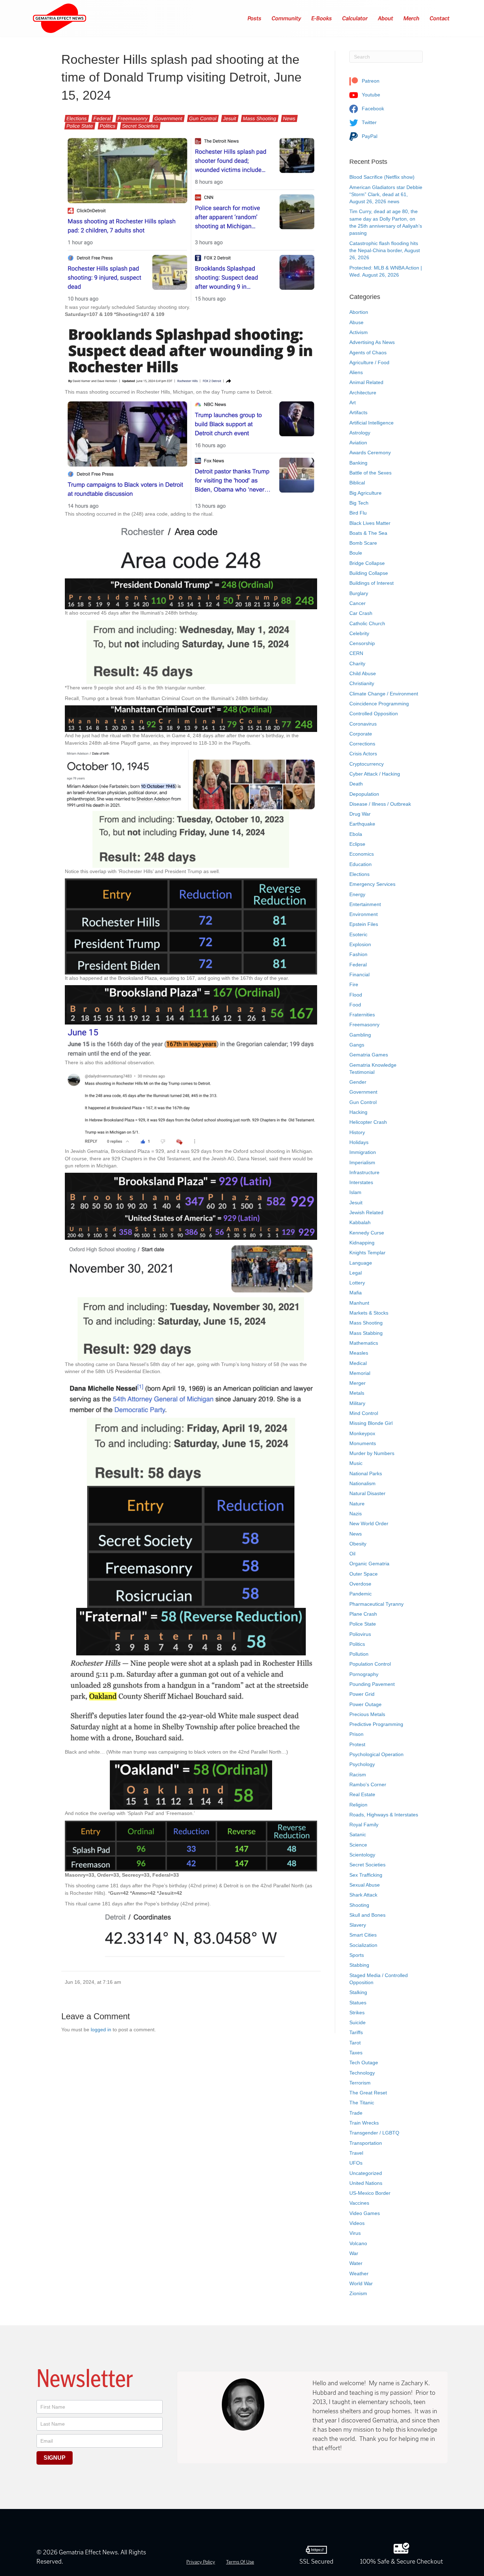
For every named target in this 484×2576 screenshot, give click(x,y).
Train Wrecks (364, 2123)
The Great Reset (368, 2093)
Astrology (360, 433)
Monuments (363, 1443)
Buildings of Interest (372, 583)
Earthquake (362, 824)
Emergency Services (372, 884)
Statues (358, 2003)
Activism (359, 332)
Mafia (356, 1293)
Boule (356, 553)
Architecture (363, 393)
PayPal (369, 136)
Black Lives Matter (370, 523)
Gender (358, 1082)
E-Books (322, 18)
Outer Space (364, 1574)
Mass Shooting (260, 118)
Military (357, 1403)
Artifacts (358, 412)
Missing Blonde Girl (371, 1423)
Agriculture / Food (369, 362)
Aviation (358, 443)
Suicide (358, 2022)
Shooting (359, 1905)
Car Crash (361, 613)
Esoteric (358, 934)
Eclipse (357, 844)
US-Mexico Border (370, 2193)
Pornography (364, 1674)
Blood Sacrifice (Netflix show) (382, 177)
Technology (362, 2073)
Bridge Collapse (367, 563)
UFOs (356, 2163)
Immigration (363, 1152)
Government (168, 118)
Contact (440, 18)
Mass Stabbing (366, 1333)
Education (361, 864)
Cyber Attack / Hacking (375, 774)
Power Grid (362, 1694)
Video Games (365, 2213)
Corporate (361, 734)
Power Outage (365, 1704)
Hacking (358, 1112)
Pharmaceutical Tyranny (376, 1604)
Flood (356, 995)
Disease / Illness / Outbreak (380, 804)
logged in (101, 2030)
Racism (358, 1775)
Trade (356, 2113)
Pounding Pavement (372, 1684)
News (289, 118)
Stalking (358, 1992)
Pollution (359, 1654)
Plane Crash (363, 1614)
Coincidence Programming (379, 704)
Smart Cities (363, 1935)
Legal (356, 1273)
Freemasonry (133, 118)
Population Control (370, 1664)
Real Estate (362, 1794)
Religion (358, 1805)
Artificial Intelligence (372, 423)
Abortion (359, 312)
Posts (255, 18)
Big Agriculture (365, 493)
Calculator (355, 18)
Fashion (358, 954)
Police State (80, 126)
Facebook (372, 109)
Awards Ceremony (370, 453)
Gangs (357, 1045)
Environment (364, 914)
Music (356, 1463)
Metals (357, 1393)
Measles (359, 1353)
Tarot (355, 2043)
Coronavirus (363, 724)
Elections (77, 118)
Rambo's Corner (368, 1784)
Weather (359, 2274)
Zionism (358, 2293)
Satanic (358, 1834)
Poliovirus (360, 1634)
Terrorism (360, 2083)
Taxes (356, 2053)
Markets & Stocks (369, 1313)
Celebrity (359, 633)
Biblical (357, 483)
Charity (357, 664)
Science (358, 1845)
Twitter (368, 122)
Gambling (360, 1035)
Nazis (356, 1514)
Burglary (359, 593)
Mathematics (364, 1343)
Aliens (356, 372)
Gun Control (203, 118)
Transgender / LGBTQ (374, 2133)
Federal (102, 118)
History (357, 1132)
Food (355, 1005)
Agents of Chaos (368, 352)
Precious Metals (367, 1714)
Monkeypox (362, 1433)
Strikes (357, 2012)
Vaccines (359, 2203)
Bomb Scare (363, 543)
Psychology (362, 1764)
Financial (359, 975)
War (354, 2253)
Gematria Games (369, 1055)
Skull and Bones (367, 1915)
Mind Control (364, 1413)
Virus (355, 2233)
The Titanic (362, 2103)
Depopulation (364, 794)
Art (353, 402)
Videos (357, 2223)
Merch (412, 18)
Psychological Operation (376, 1754)
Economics (362, 854)
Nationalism (362, 1483)
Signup (55, 2458)
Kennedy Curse (367, 1233)
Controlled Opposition (374, 714)
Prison (356, 1734)
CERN (356, 653)
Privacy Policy (201, 2562)
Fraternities (362, 1015)
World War (361, 2283)
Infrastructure (364, 1172)
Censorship (362, 643)
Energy (357, 894)
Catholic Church (367, 623)
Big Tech (359, 503)
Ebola (356, 834)
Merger (358, 1383)
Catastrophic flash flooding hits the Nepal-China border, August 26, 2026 (385, 251)
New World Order (369, 1523)
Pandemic (361, 1594)
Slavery (358, 1925)
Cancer (358, 603)
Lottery (357, 1283)
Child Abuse (363, 673)
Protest (357, 1744)
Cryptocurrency (367, 764)
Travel (356, 2153)
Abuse (356, 322)
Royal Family (364, 1825)
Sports (357, 1955)
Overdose (360, 1584)
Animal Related (366, 382)
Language (361, 1263)
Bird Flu (358, 513)
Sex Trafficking (366, 1875)
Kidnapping (362, 1243)
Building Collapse (369, 573)
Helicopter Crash (368, 1122)
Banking (358, 463)
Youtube (370, 95)
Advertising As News (372, 342)
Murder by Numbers (372, 1453)
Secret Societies (140, 126)
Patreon (370, 81)
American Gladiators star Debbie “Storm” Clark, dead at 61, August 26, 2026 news (386, 195)
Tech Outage (364, 2063)
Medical (358, 1363)
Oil (352, 1554)
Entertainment (365, 904)
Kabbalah (360, 1222)
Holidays (359, 1142)
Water (356, 2263)
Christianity (362, 683)
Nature (357, 1504)
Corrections (362, 744)
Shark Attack (363, 1895)
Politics (108, 126)
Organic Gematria (369, 1564)
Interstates (361, 1182)
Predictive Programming (376, 1724)
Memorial (360, 1373)
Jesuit (230, 118)
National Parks (366, 1473)
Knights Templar (367, 1253)
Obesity (358, 1544)
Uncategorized (366, 2173)
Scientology (362, 1855)
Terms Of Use (240, 2562)
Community (287, 18)
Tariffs (356, 2032)
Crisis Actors (363, 754)
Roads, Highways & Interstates (384, 1815)
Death (356, 784)
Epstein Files (364, 924)
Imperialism (362, 1162)
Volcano (358, 2243)
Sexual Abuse (365, 1885)
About (386, 18)
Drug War (360, 814)
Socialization (363, 1945)
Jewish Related (366, 1212)
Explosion (360, 944)
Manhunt (359, 1303)
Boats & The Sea (368, 533)
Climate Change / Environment (384, 694)
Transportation (366, 2143)
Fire (354, 984)
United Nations (366, 2183)
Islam (355, 1192)
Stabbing (359, 1965)
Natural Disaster (367, 1493)
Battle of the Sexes (370, 473)
